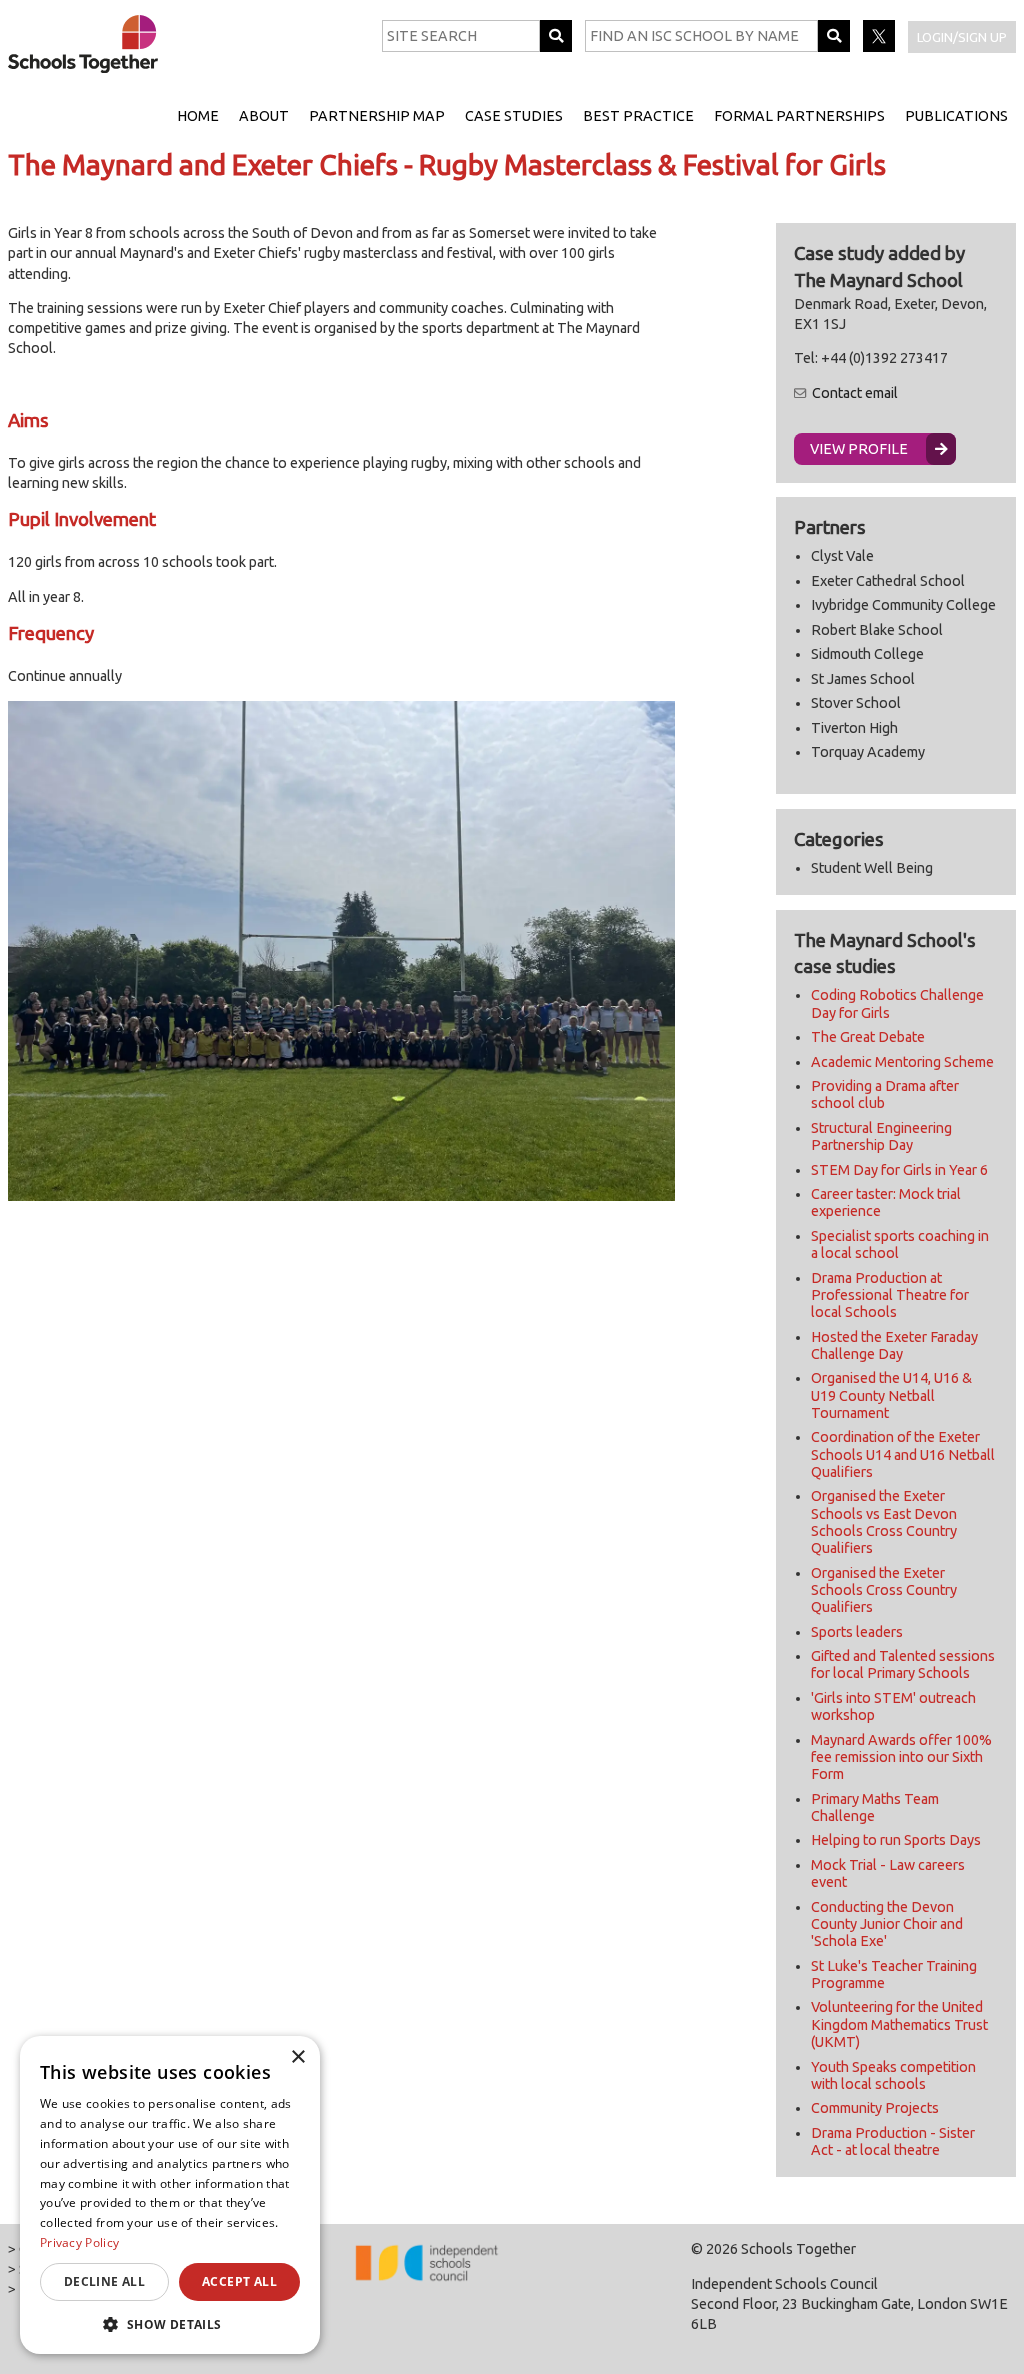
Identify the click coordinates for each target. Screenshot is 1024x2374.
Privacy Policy (79, 2242)
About (264, 116)
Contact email (855, 393)
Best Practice (638, 116)
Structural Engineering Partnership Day (881, 1136)
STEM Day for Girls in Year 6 (899, 1170)
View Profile (859, 449)
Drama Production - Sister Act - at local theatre (893, 2141)
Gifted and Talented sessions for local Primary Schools (903, 1664)
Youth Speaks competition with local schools (893, 2075)
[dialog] (170, 2195)
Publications (956, 116)
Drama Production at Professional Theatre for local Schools (890, 1295)
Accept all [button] (239, 2281)
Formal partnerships (799, 116)
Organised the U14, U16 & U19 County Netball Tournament (891, 1395)
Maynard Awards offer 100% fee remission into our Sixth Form (901, 1757)
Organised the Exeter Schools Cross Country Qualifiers (884, 1590)
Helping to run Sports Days (896, 1840)
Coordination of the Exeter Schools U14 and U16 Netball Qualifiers (903, 1454)
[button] (170, 2324)
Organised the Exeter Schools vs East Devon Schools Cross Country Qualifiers (884, 1522)
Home (198, 116)
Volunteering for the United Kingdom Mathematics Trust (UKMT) (899, 2024)
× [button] (297, 2057)
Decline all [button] (104, 2281)
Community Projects (875, 2108)
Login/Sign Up (962, 37)
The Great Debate (868, 1037)
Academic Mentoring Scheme (902, 1062)
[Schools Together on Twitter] (880, 47)
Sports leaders (857, 1632)
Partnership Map (377, 116)
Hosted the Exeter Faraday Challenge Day (894, 1345)
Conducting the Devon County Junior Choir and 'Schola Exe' (887, 1924)
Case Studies (514, 116)
